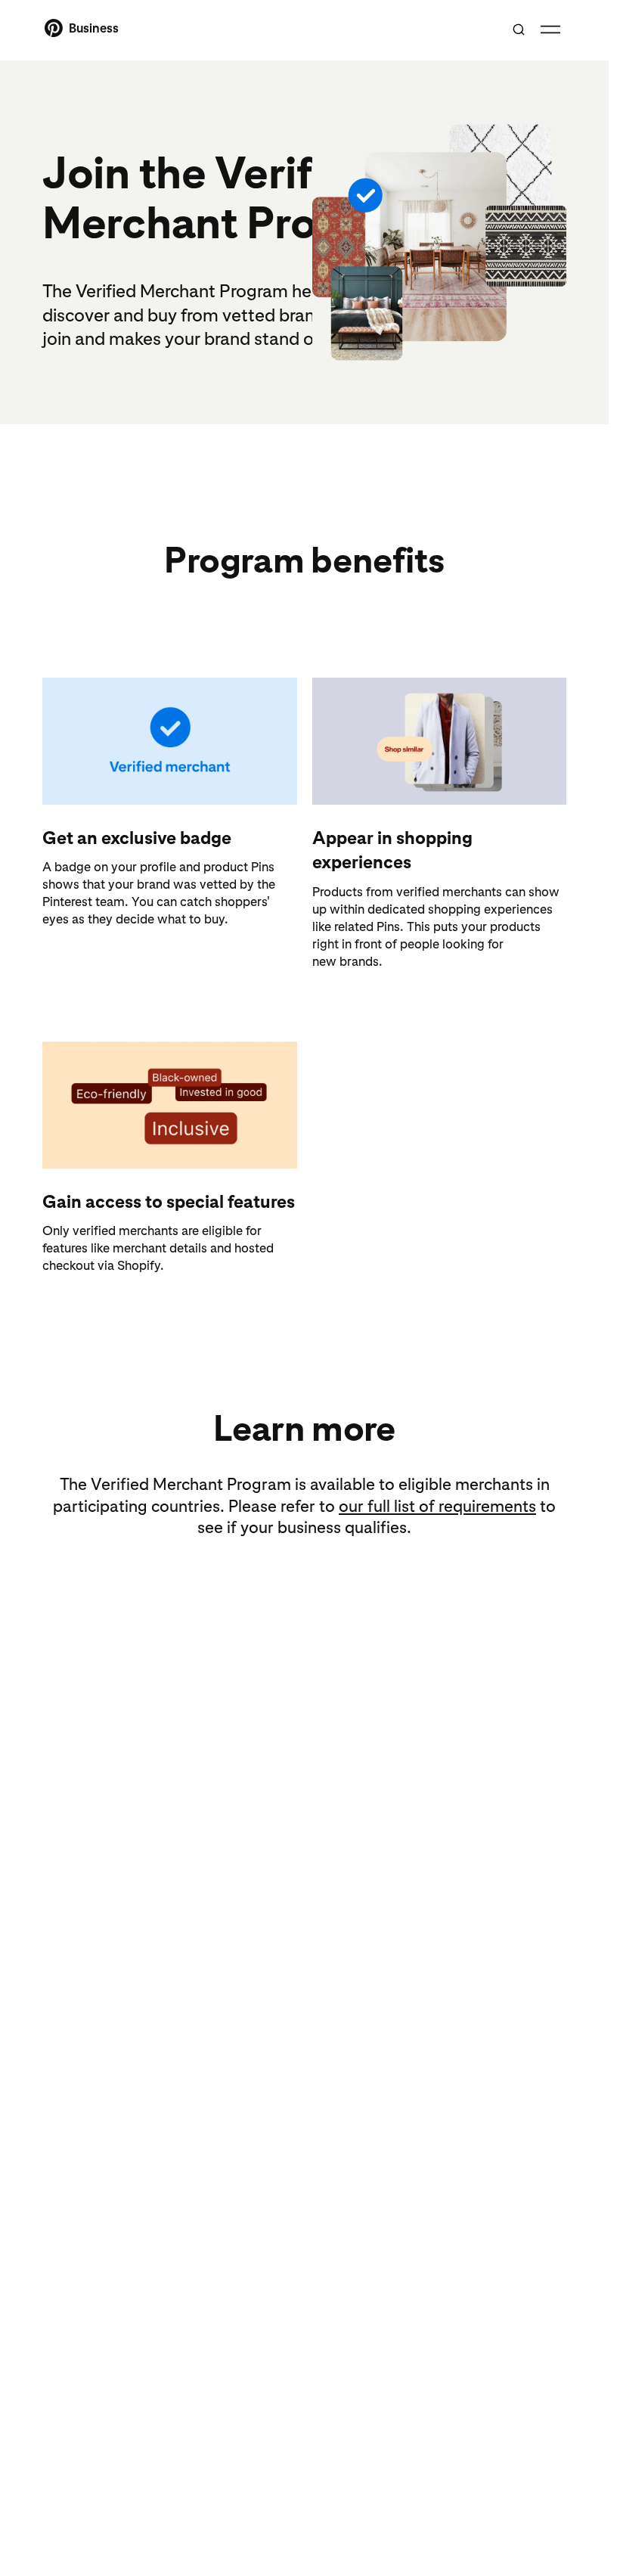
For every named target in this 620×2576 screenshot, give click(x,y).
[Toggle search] (519, 29)
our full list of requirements (437, 1506)
